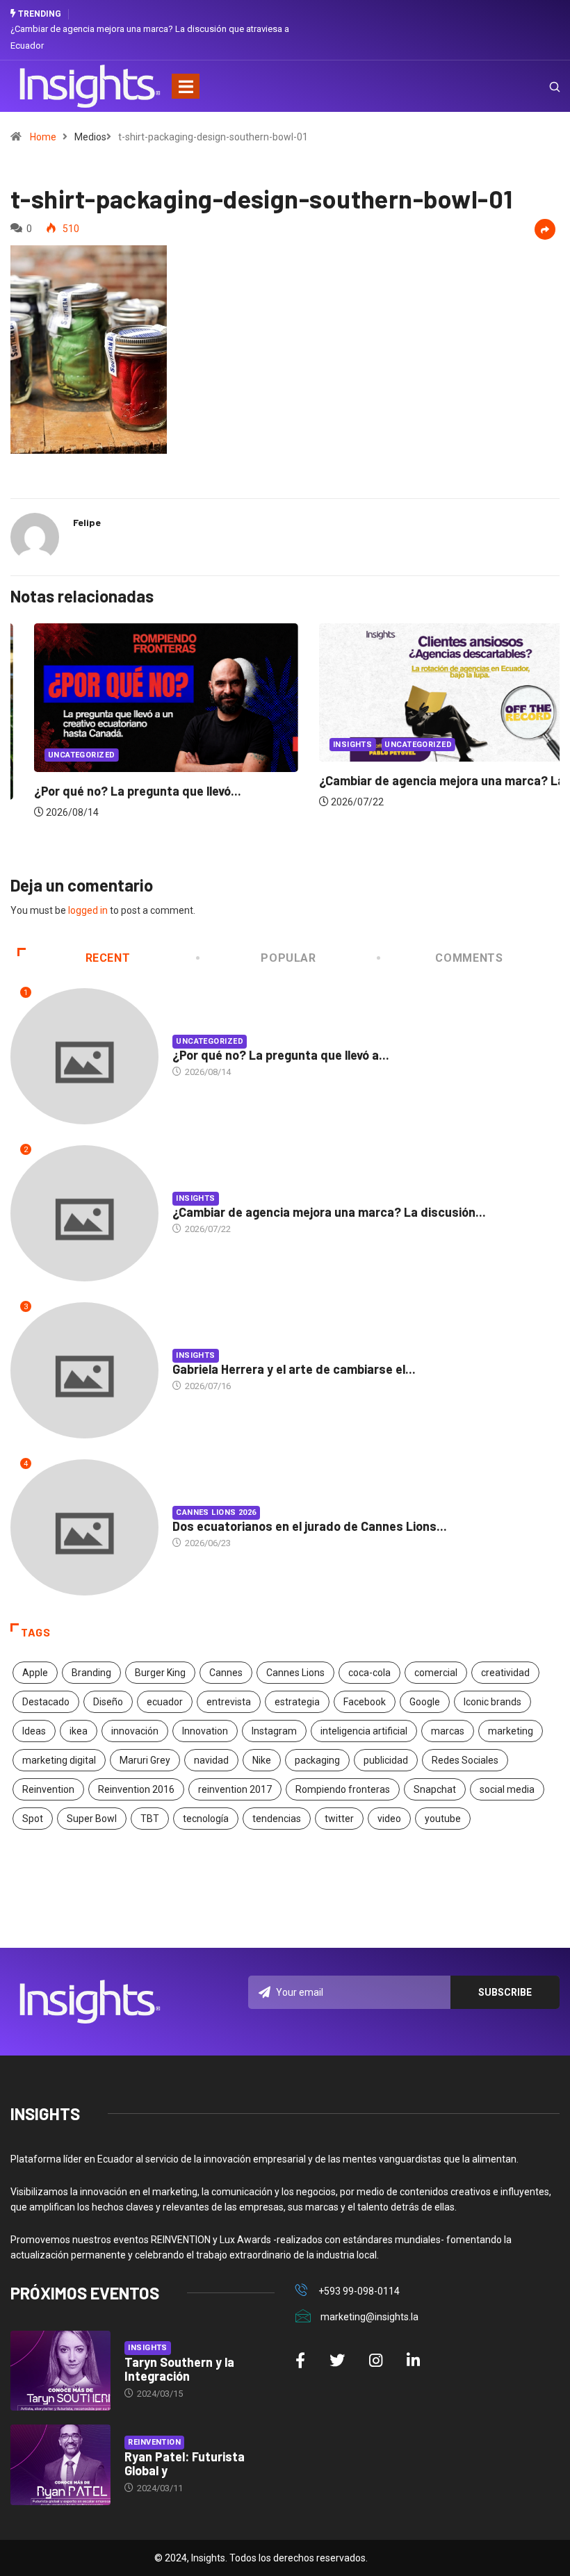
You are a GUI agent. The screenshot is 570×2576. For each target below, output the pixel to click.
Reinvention (48, 1789)
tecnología (206, 1819)
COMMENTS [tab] (469, 958)
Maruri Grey (145, 1760)
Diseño (108, 1702)
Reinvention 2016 (136, 1789)
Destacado (46, 1702)
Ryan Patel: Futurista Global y (185, 2463)
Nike (262, 1760)
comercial (436, 1673)
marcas (448, 1731)
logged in (88, 910)
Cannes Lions (295, 1673)
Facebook (365, 1702)
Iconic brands (492, 1702)
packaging (317, 1760)
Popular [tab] (288, 958)
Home (43, 137)
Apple (35, 1673)
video (389, 1819)
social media (507, 1789)
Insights (329, 745)
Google (425, 1702)
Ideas (34, 1731)
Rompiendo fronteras (343, 1789)
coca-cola (369, 1673)
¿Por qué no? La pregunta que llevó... (114, 791)
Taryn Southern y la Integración (179, 2369)
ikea (79, 1731)
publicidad (386, 1760)
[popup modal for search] (537, 86)
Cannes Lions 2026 (216, 1512)
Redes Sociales (465, 1760)
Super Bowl (92, 1819)
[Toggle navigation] (186, 86)
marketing (511, 1731)
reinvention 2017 (235, 1789)
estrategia (297, 1702)
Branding (91, 1673)
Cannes (226, 1673)
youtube (443, 1819)
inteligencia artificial (364, 1731)
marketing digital (59, 1760)
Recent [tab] (108, 958)
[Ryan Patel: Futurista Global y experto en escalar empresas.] (60, 2465)
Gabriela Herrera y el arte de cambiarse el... (294, 1369)
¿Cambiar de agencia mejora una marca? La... (423, 780)
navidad (211, 1760)
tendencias (277, 1819)
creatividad (505, 1673)
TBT (150, 1819)
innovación (135, 1731)
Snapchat (435, 1789)
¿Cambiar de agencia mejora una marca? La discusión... (329, 1212)
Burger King (160, 1673)
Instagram (274, 1731)
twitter (339, 1819)
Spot (33, 1819)
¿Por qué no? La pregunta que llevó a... (281, 1055)
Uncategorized (58, 755)
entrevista (229, 1702)
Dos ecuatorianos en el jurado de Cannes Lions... (310, 1526)
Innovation (205, 1731)
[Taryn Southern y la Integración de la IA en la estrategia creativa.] (60, 2371)
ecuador (165, 1702)
